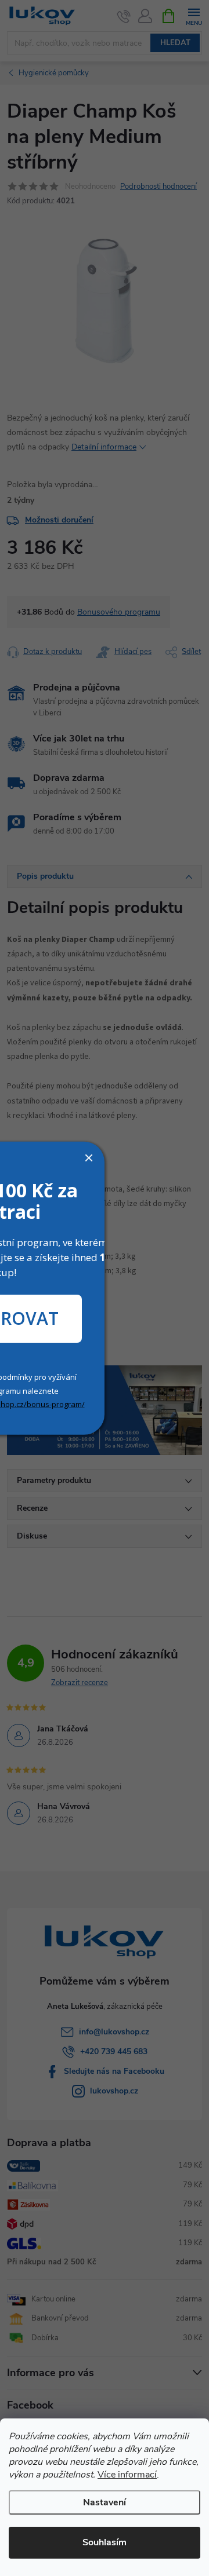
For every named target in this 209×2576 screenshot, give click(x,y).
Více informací (127, 2475)
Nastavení (105, 2502)
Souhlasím (105, 2542)
